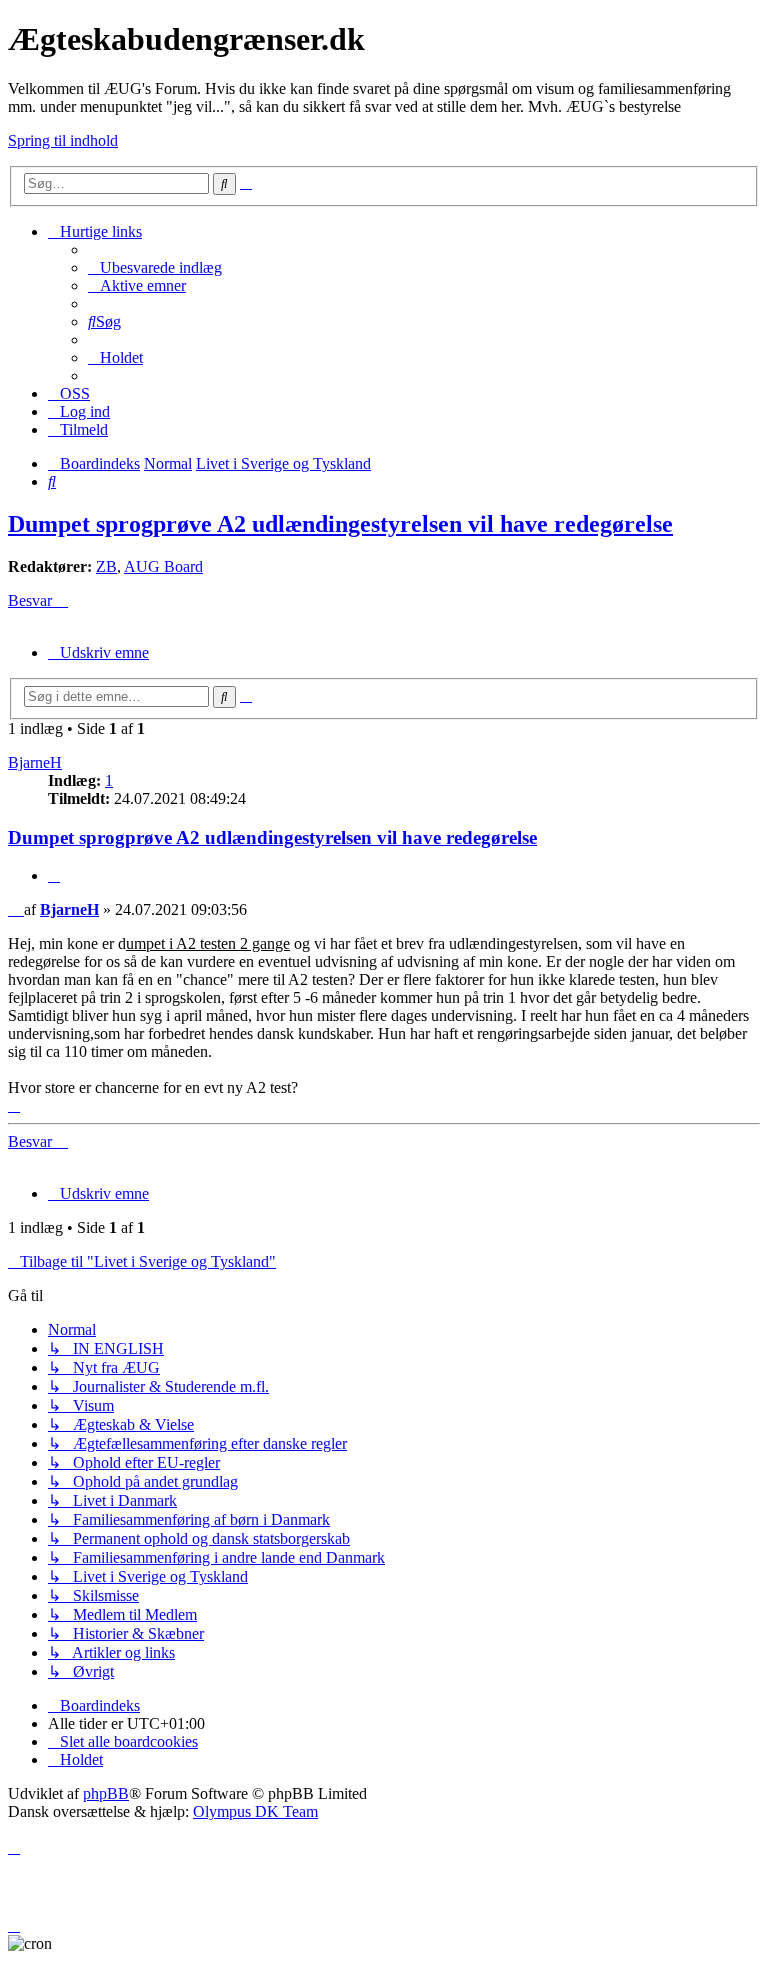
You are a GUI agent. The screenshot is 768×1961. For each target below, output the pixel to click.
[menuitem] (155, 267)
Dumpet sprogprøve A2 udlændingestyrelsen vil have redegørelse (340, 524)
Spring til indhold (63, 140)
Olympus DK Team (255, 1811)
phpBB (106, 1793)
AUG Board (163, 566)
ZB (106, 566)
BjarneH (35, 762)
